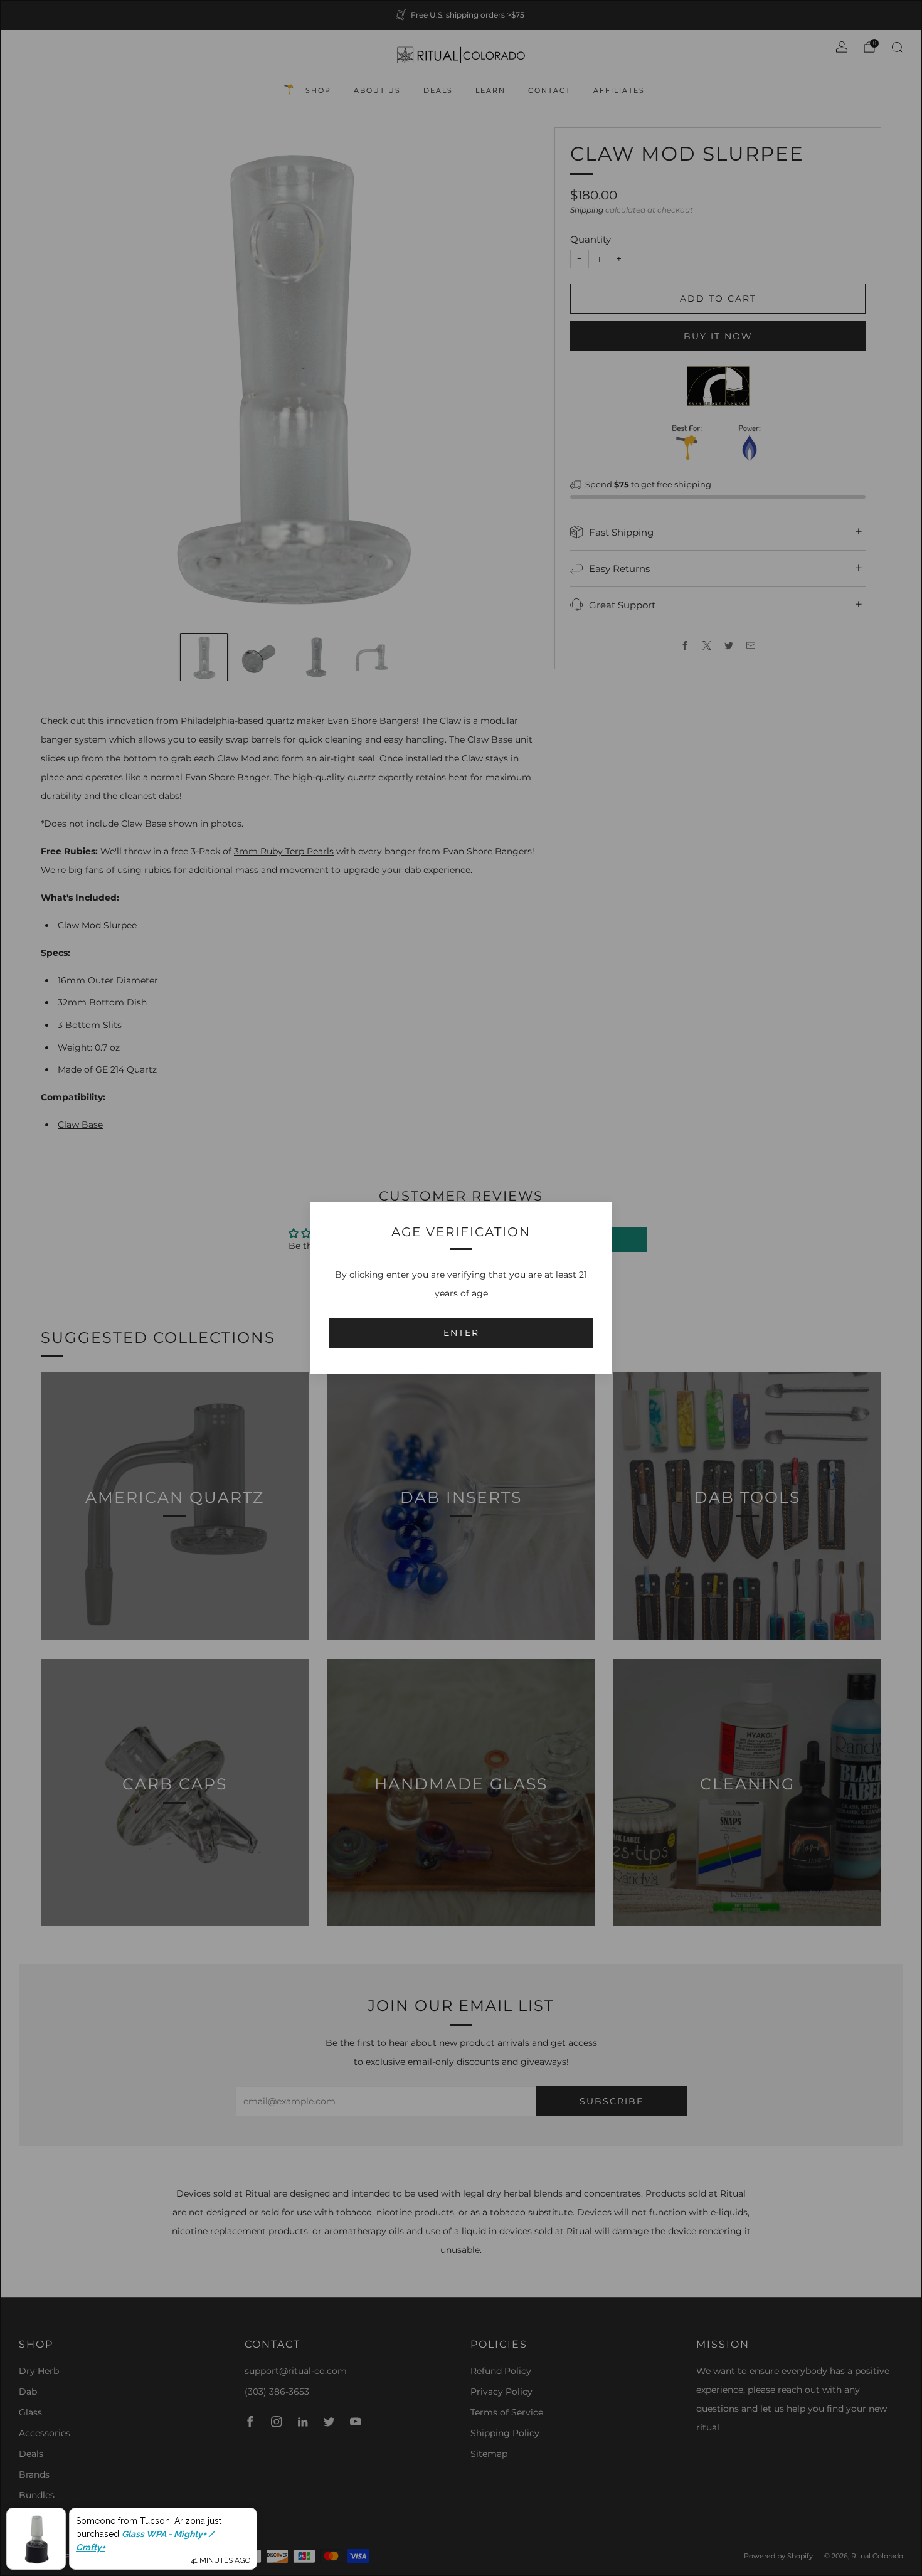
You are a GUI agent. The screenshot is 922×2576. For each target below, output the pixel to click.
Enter (461, 1333)
